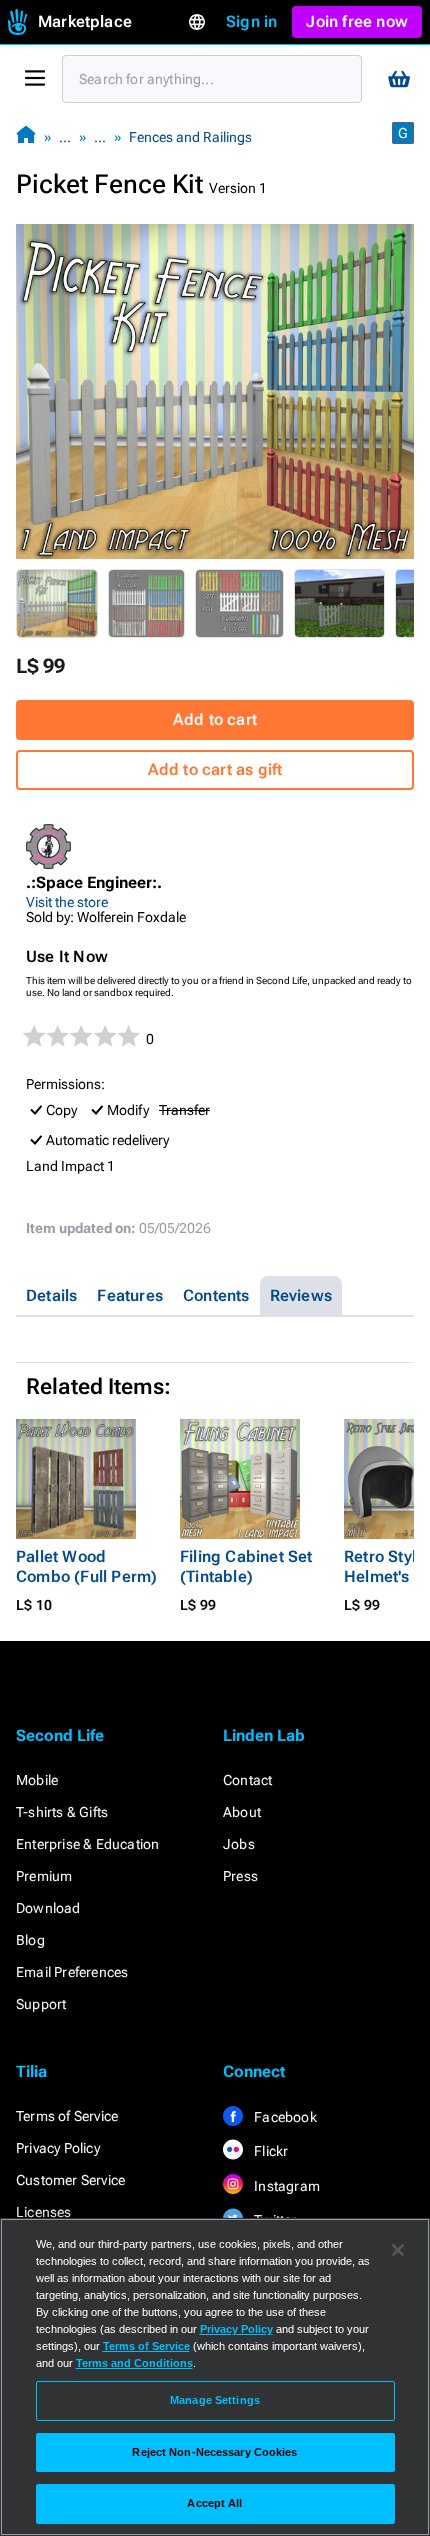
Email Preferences (72, 1972)
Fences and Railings (190, 137)
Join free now (357, 21)
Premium (44, 1876)
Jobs (239, 1844)
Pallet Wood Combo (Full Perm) (86, 1566)
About (242, 1812)
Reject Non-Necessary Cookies (214, 2452)
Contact (247, 1780)
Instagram (285, 2186)
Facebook (284, 2117)
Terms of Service (67, 2116)
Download (48, 1908)
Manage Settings (215, 2400)
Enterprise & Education (87, 1844)
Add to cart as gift (215, 769)
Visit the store (67, 902)
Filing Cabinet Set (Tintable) (246, 1566)
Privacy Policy (58, 2148)
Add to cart (215, 719)
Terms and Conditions (134, 2363)
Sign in (251, 21)
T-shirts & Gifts (62, 1812)
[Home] (26, 136)
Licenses (44, 2212)
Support (41, 2004)
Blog (30, 1940)
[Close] (398, 2250)
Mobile (37, 1780)
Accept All (214, 2503)
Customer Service (70, 2180)
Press (240, 1876)
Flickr (269, 2151)
